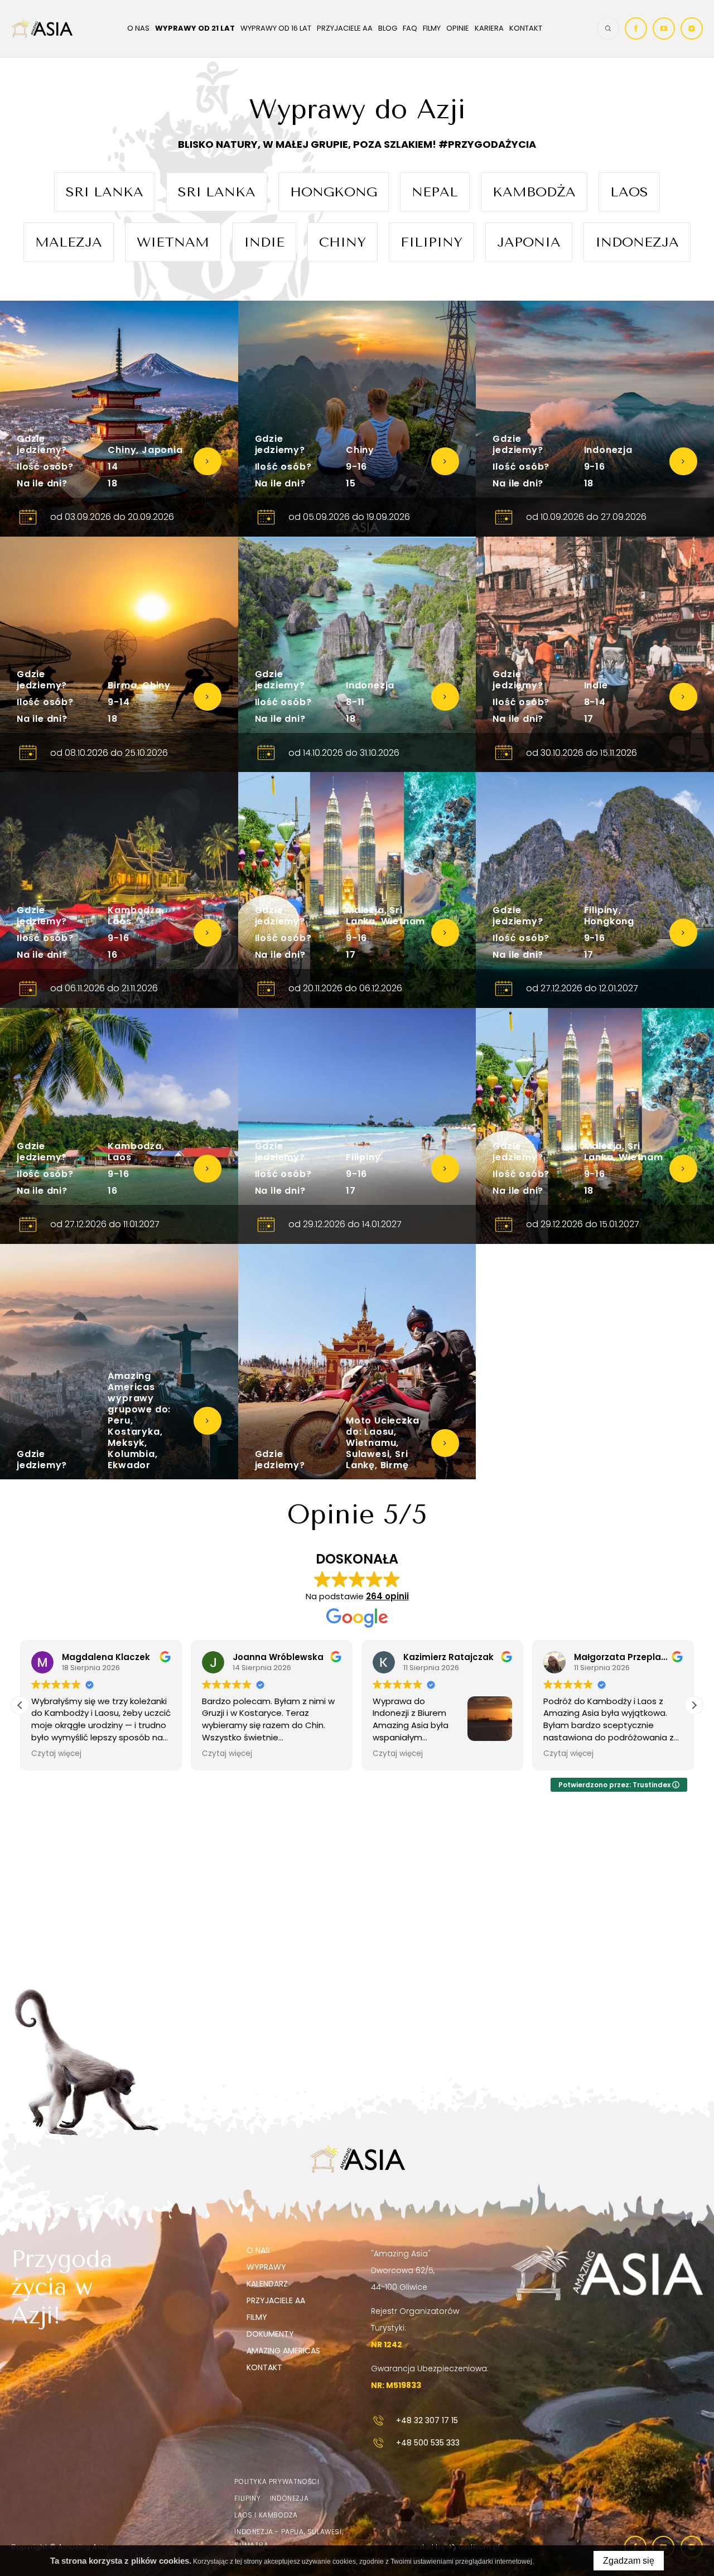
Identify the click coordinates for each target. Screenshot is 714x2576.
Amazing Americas (283, 2351)
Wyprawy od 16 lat (276, 28)
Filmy (432, 28)
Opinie (458, 28)
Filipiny (431, 242)
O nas (138, 28)
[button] (694, 1705)
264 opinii (387, 1596)
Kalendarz (267, 2284)
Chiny (342, 242)
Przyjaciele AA (345, 28)
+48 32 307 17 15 (427, 2420)
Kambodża (534, 192)
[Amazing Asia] (42, 28)
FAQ (410, 28)
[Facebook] (636, 28)
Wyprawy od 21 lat (195, 28)
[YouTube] (664, 28)
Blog (388, 28)
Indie (264, 242)
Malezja (69, 242)
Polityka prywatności (277, 2481)
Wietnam (173, 242)
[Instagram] (692, 28)
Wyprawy (266, 2267)
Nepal (435, 192)
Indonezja (637, 242)
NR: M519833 (396, 2385)
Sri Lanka (105, 192)
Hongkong (334, 192)
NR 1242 (387, 2345)
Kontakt (526, 28)
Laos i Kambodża (266, 2515)
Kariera (489, 28)
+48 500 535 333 (428, 2443)
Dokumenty (270, 2334)
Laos (629, 192)
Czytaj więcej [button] (56, 1754)
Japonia (529, 242)
